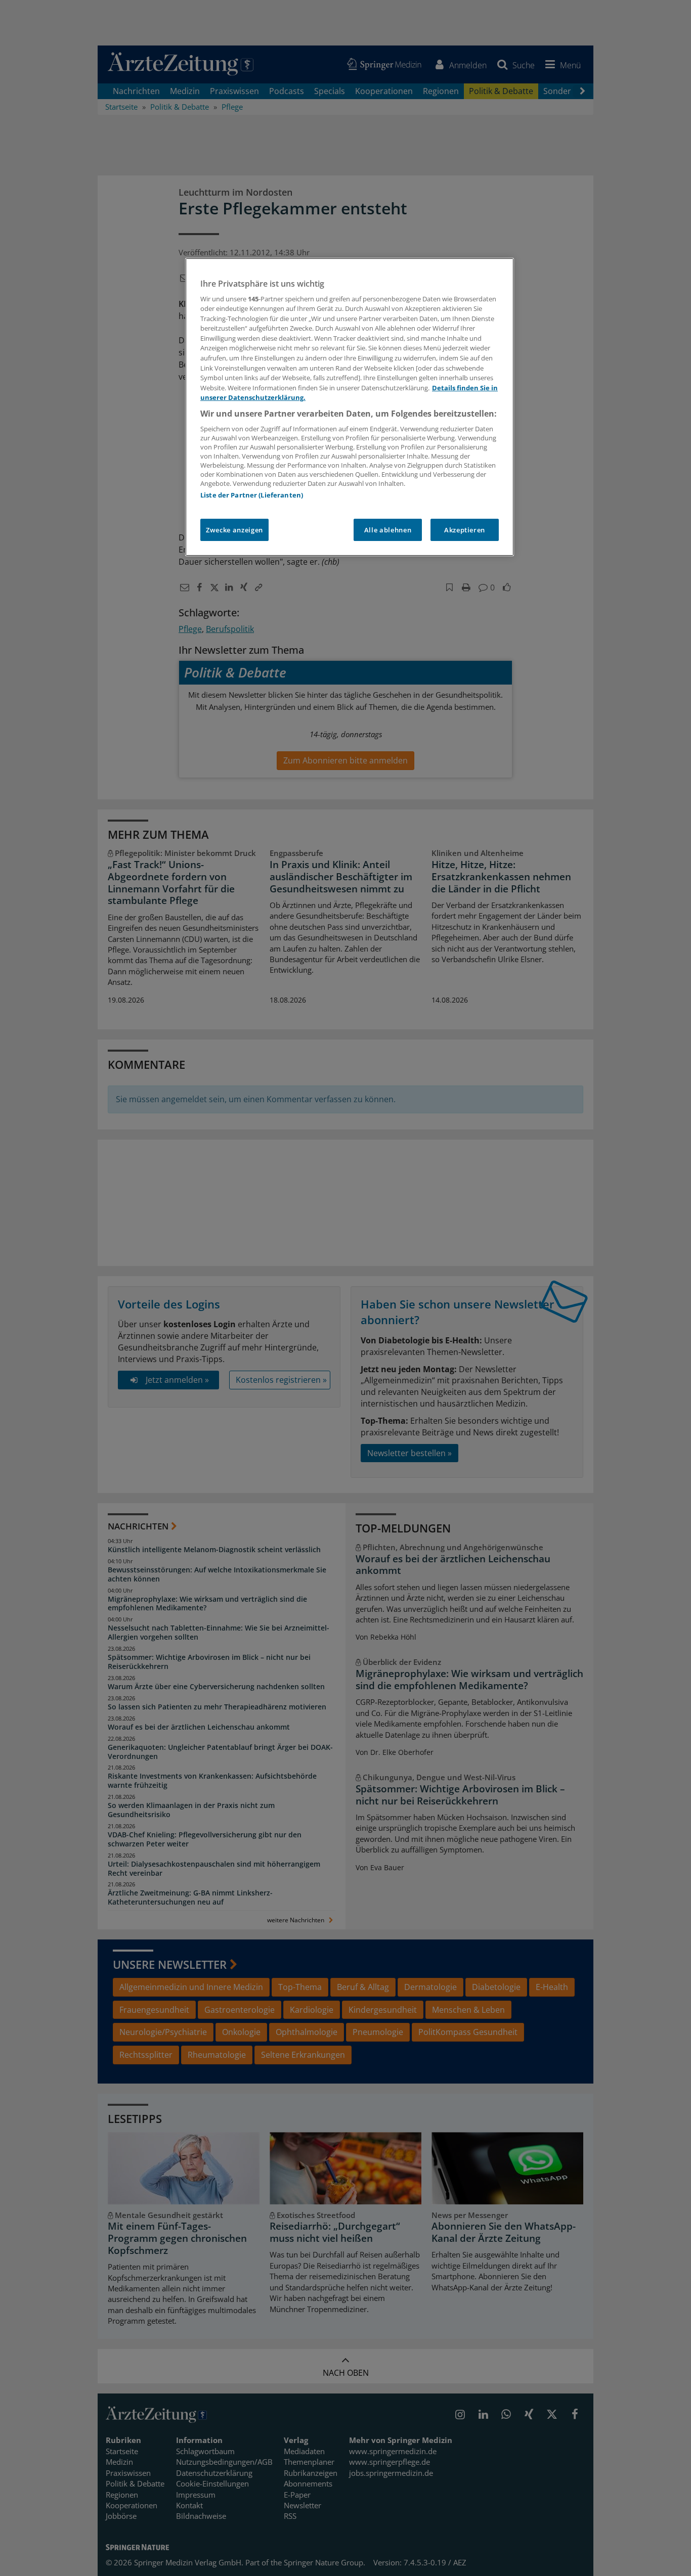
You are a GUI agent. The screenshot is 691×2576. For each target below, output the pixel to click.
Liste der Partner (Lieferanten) (252, 495)
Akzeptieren (465, 530)
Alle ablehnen (388, 530)
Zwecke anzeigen (234, 530)
